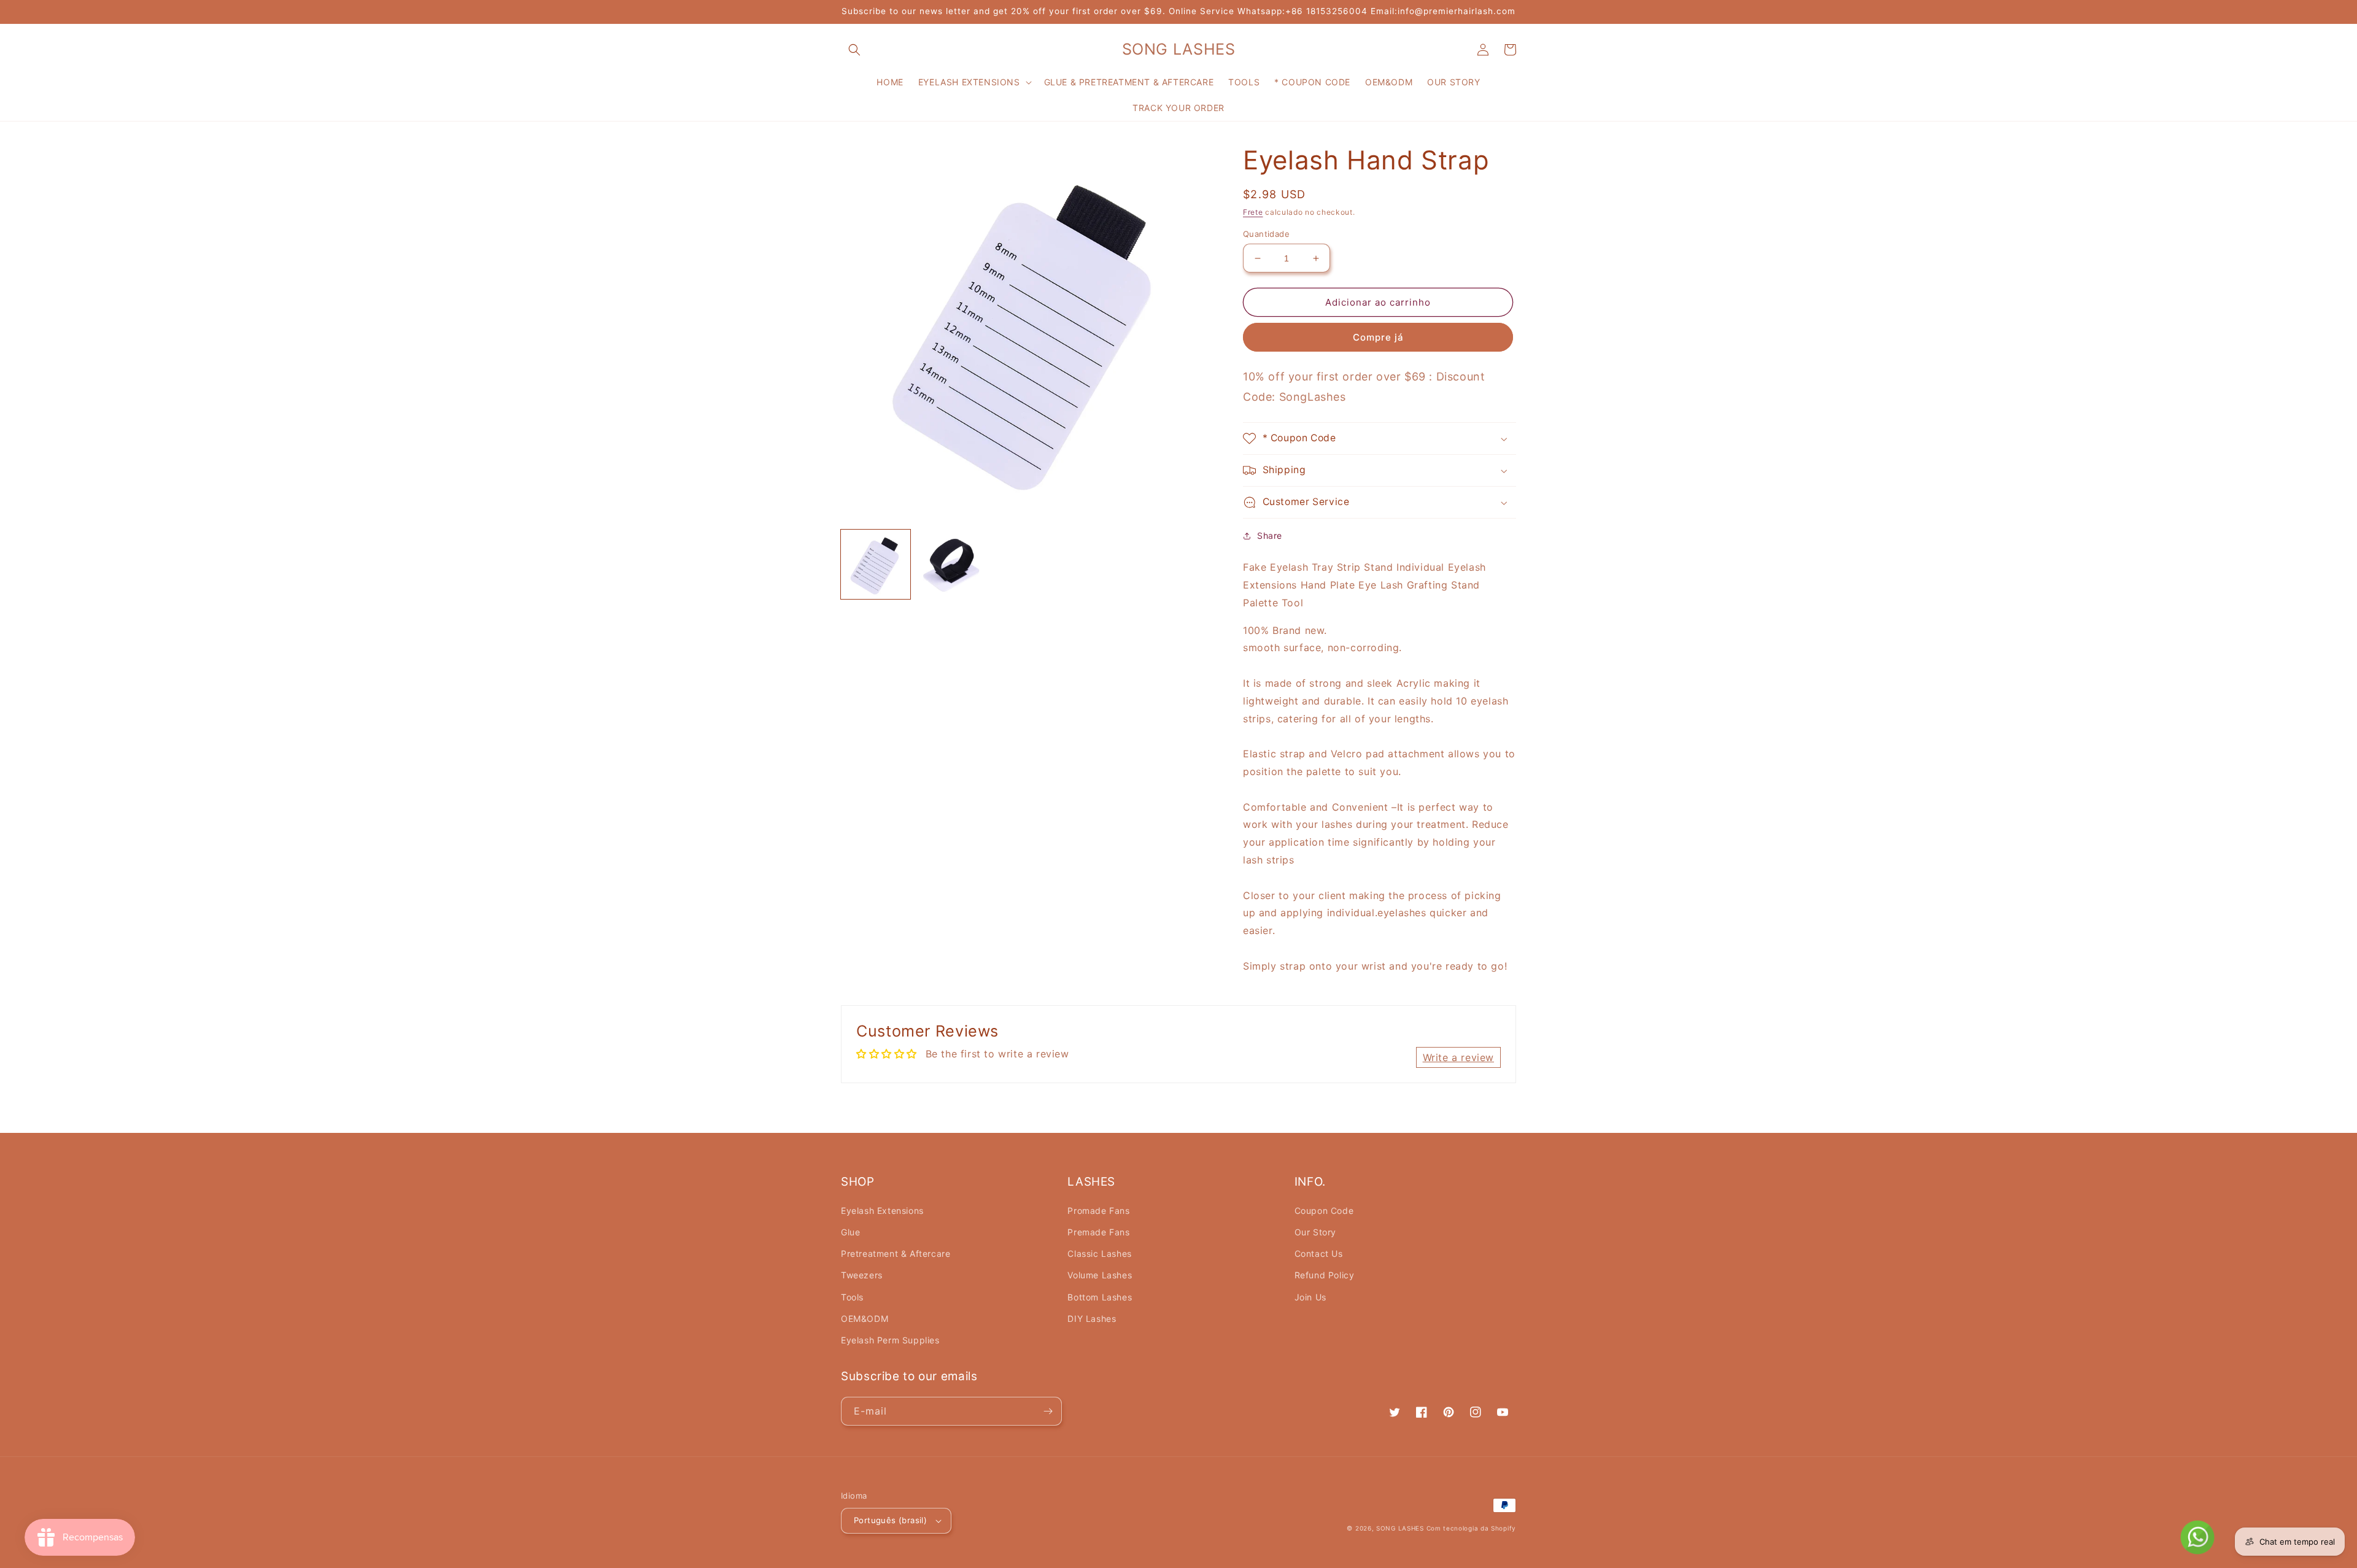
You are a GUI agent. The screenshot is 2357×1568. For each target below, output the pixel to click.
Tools (852, 1297)
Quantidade (1266, 234)
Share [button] (1270, 535)
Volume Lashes (1100, 1275)
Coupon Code (1324, 1211)
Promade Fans (1098, 1211)
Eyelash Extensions (882, 1211)
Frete (1253, 212)
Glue (850, 1232)
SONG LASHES (1400, 1528)
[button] (854, 50)
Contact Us (1319, 1253)
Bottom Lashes (1100, 1297)
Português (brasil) (890, 1520)
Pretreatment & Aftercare (896, 1253)
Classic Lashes (1099, 1253)
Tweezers (862, 1275)
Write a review (1458, 1057)
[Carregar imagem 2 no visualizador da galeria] (951, 564)
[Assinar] (1048, 1411)
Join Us (1310, 1297)
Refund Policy (1325, 1275)
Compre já (1378, 337)
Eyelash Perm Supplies (890, 1340)
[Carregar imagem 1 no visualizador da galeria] (876, 564)
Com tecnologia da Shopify (1472, 1528)
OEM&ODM (865, 1319)
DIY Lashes (1092, 1319)
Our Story (1315, 1232)
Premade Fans (1098, 1232)
